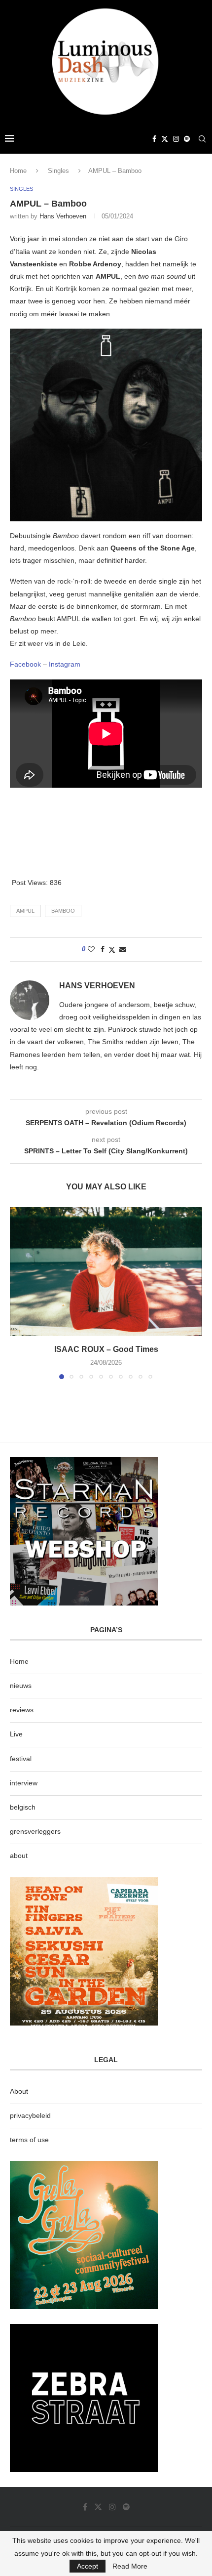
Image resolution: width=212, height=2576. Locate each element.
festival (21, 1759)
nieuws (21, 1686)
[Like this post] (91, 949)
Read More (130, 2566)
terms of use (29, 2140)
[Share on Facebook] (103, 949)
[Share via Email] (123, 949)
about (19, 1856)
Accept (88, 2566)
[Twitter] (165, 139)
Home (18, 171)
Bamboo (63, 911)
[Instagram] (176, 139)
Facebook (26, 664)
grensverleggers (35, 1831)
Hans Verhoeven (63, 216)
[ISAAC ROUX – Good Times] (106, 1271)
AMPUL (25, 911)
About (19, 2091)
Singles (58, 171)
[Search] (202, 139)
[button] (18, 1293)
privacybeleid (30, 2115)
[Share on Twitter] (112, 950)
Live (16, 1734)
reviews (22, 1710)
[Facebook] (154, 139)
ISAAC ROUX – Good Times (106, 1349)
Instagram (65, 664)
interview (24, 1783)
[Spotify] (187, 139)
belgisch (23, 1807)
